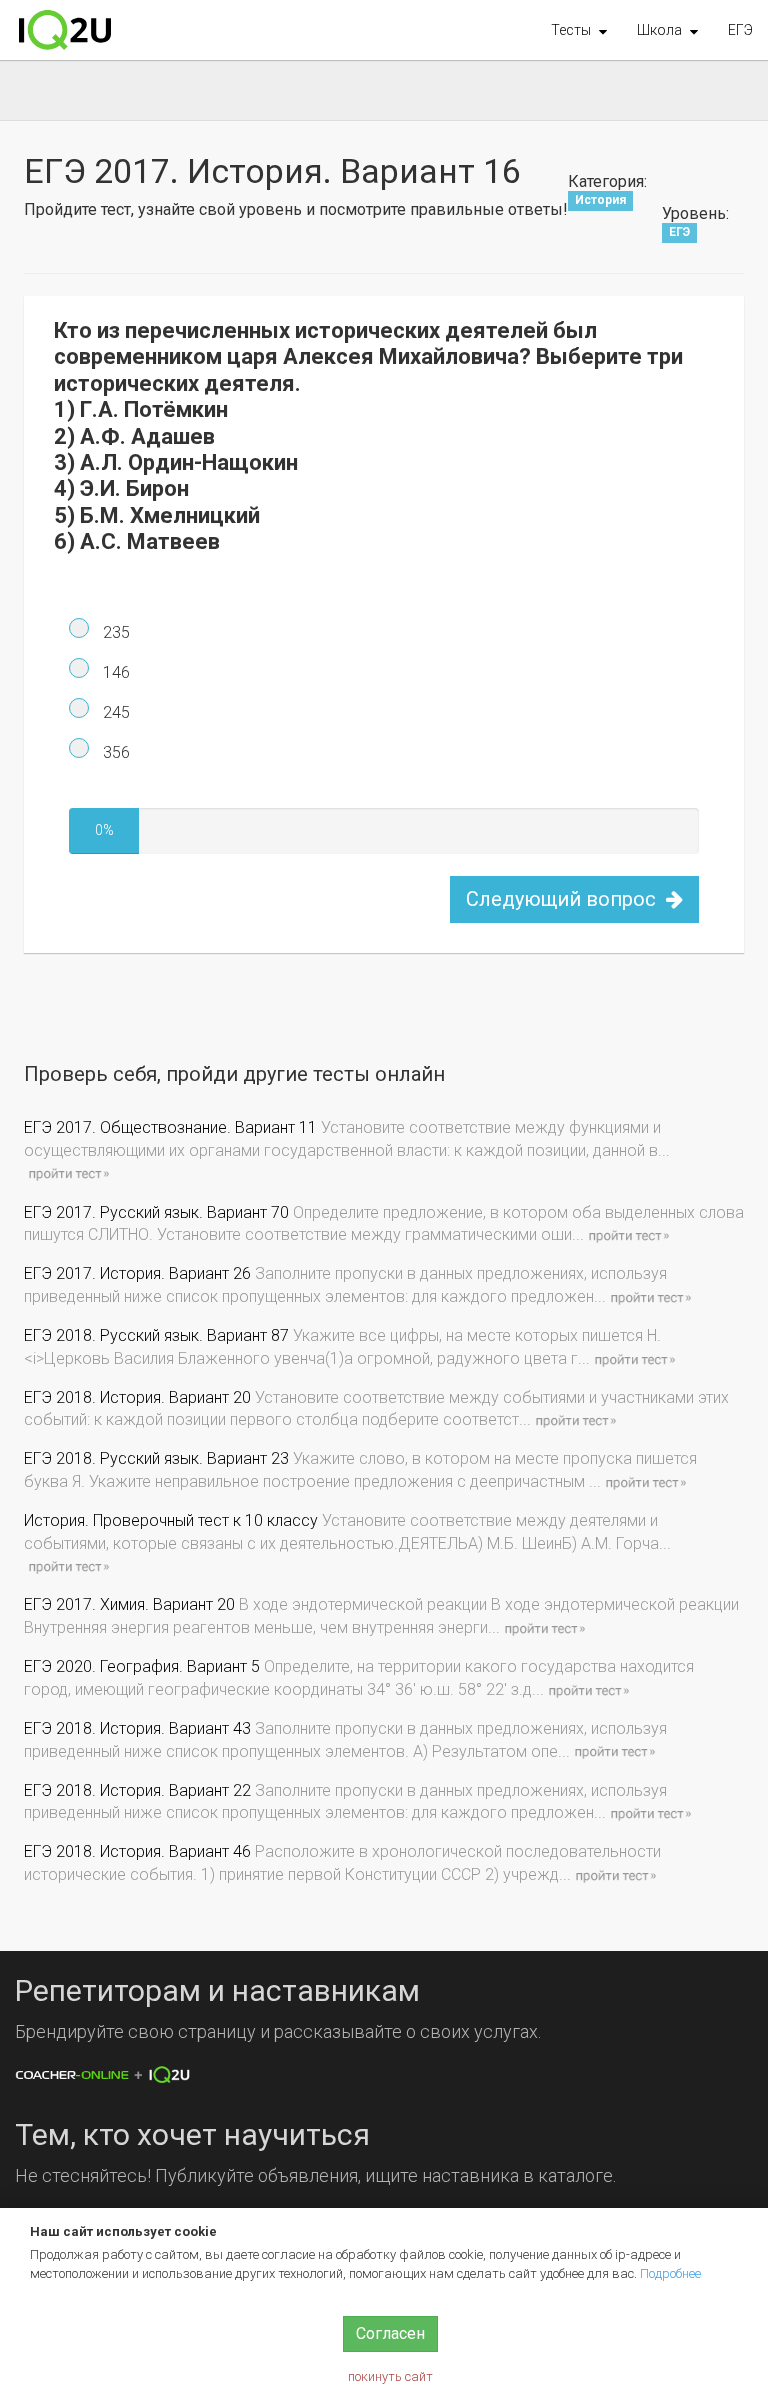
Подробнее (670, 2273)
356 (114, 752)
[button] (579, 30)
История (600, 201)
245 (114, 712)
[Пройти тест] (68, 1173)
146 (114, 672)
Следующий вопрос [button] (563, 899)
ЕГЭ (740, 30)
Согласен (390, 2333)
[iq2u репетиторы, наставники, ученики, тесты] (65, 30)
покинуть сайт (390, 2376)
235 (114, 632)
